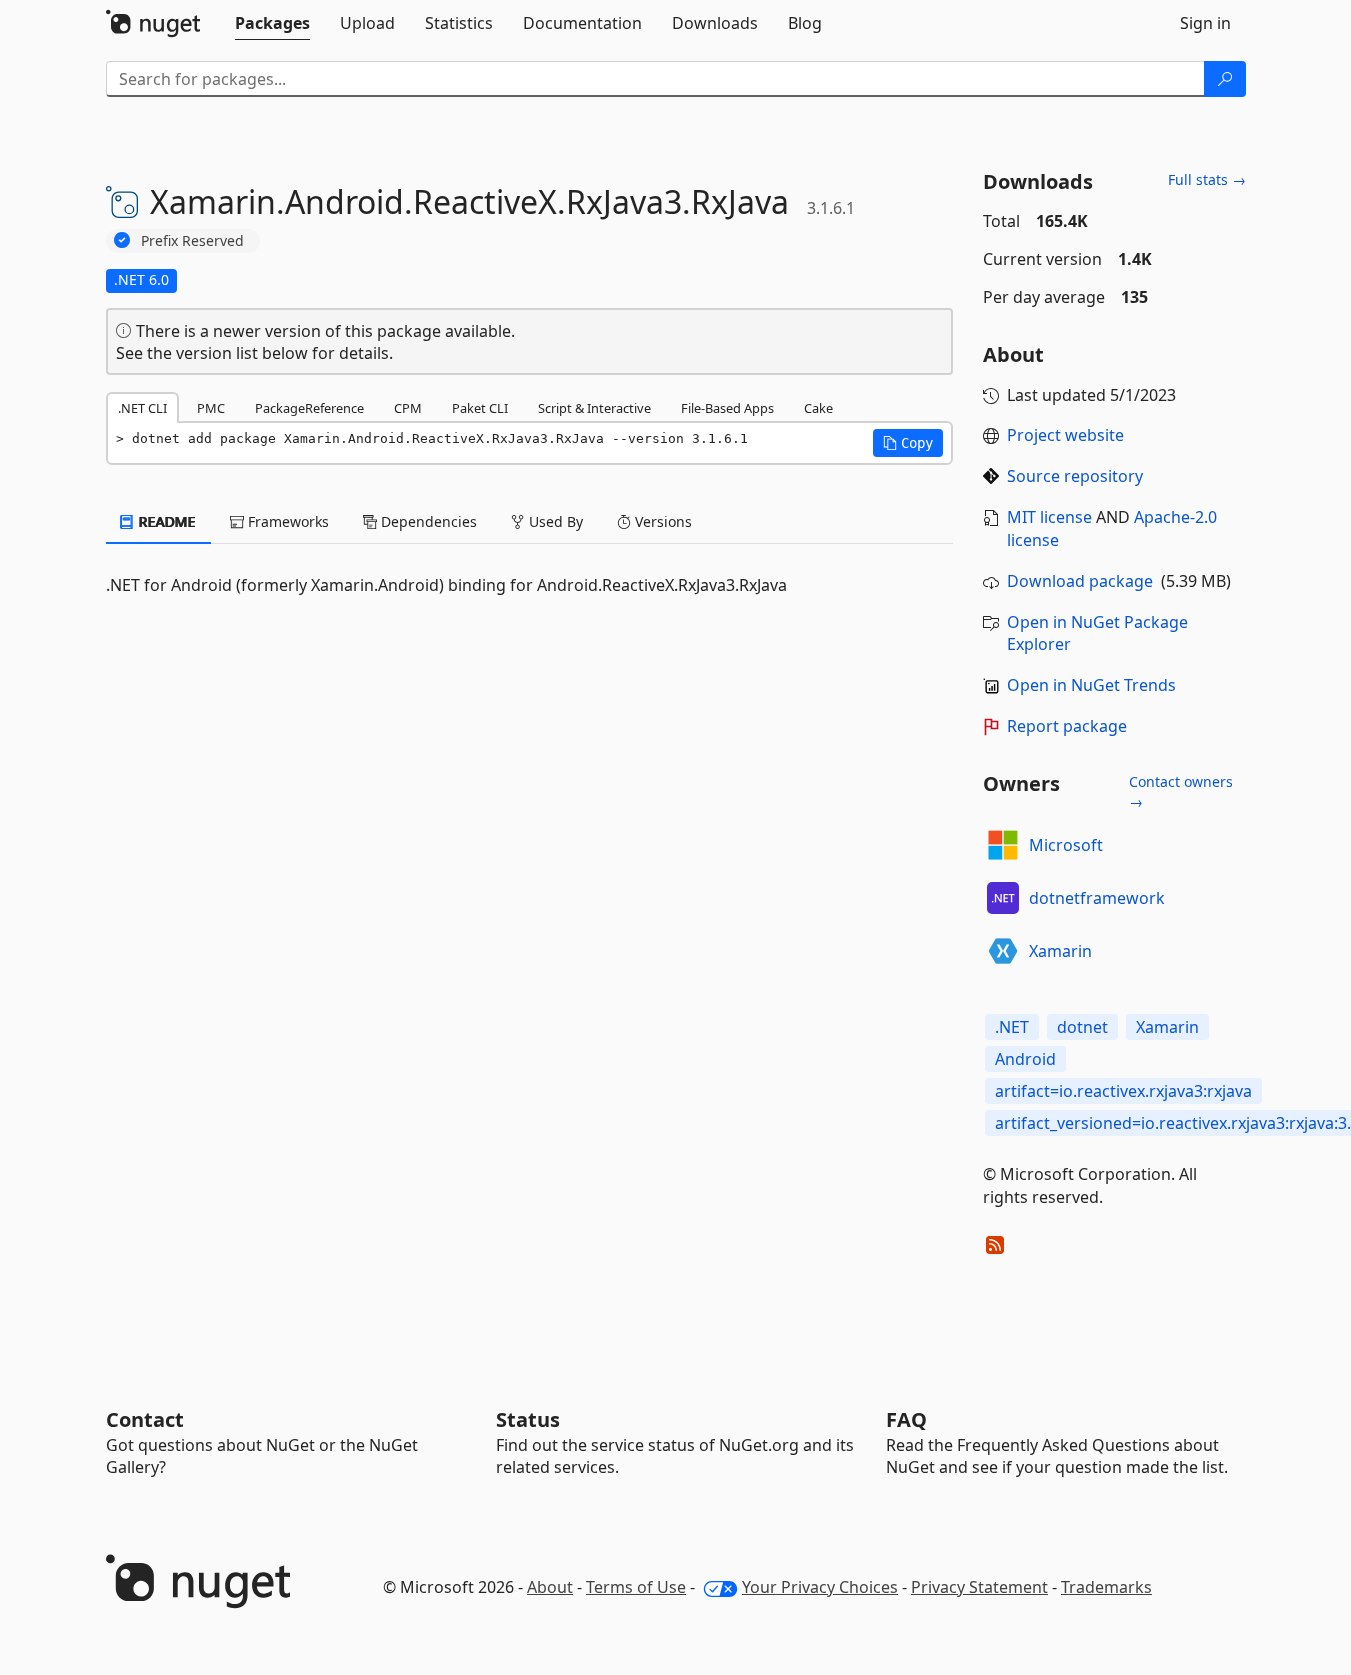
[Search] (1225, 79)
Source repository (1075, 476)
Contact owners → (1181, 791)
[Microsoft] (1003, 845)
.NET (1012, 1027)
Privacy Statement (979, 1587)
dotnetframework (1097, 898)
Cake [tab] (818, 408)
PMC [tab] (211, 408)
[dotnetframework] (1003, 898)
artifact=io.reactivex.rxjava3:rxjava (1123, 1091)
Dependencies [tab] (427, 521)
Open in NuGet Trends (1091, 685)
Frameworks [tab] (286, 521)
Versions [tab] (661, 521)
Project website (1065, 435)
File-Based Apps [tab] (727, 408)
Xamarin (1060, 951)
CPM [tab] (408, 408)
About (550, 1587)
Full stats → (1207, 179)
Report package (1067, 726)
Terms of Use (636, 1587)
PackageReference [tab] (309, 408)
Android (1025, 1059)
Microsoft (1066, 845)
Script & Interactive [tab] (594, 408)
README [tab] (165, 521)
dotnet (1082, 1027)
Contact (145, 1419)
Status (528, 1419)
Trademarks (1106, 1587)
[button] (908, 443)
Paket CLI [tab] (480, 408)
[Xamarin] (1003, 951)
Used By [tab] (554, 521)
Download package (1080, 581)
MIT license (1049, 517)
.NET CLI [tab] (142, 408)
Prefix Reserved (192, 240)
